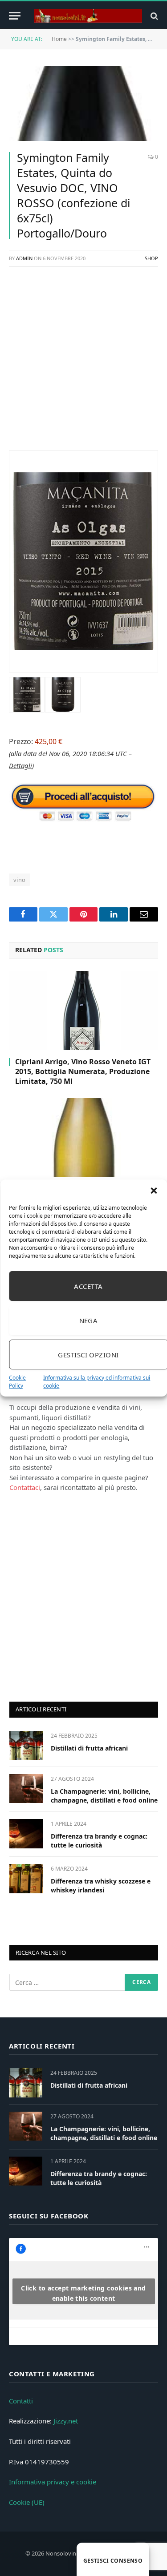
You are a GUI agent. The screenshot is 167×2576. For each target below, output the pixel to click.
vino (20, 880)
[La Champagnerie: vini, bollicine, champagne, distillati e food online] (26, 1789)
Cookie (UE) (27, 2502)
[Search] (153, 16)
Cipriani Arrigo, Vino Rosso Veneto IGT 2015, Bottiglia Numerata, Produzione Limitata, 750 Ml (83, 1071)
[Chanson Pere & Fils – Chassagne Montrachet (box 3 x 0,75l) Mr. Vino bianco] (83, 1138)
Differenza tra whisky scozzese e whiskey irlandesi (101, 1886)
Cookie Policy (17, 1382)
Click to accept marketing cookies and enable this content (83, 2293)
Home (59, 39)
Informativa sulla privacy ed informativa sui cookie (97, 1382)
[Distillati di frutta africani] (26, 1745)
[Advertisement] (83, 363)
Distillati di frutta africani (89, 1748)
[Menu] (15, 16)
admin (24, 258)
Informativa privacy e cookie (53, 2482)
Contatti (21, 2401)
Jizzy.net (66, 2421)
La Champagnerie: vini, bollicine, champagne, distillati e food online (104, 1796)
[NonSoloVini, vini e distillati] (88, 16)
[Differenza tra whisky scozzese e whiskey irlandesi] (26, 1878)
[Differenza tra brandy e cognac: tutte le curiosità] (26, 1833)
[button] (154, 1191)
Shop (151, 258)
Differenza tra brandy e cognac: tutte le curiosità (99, 1841)
